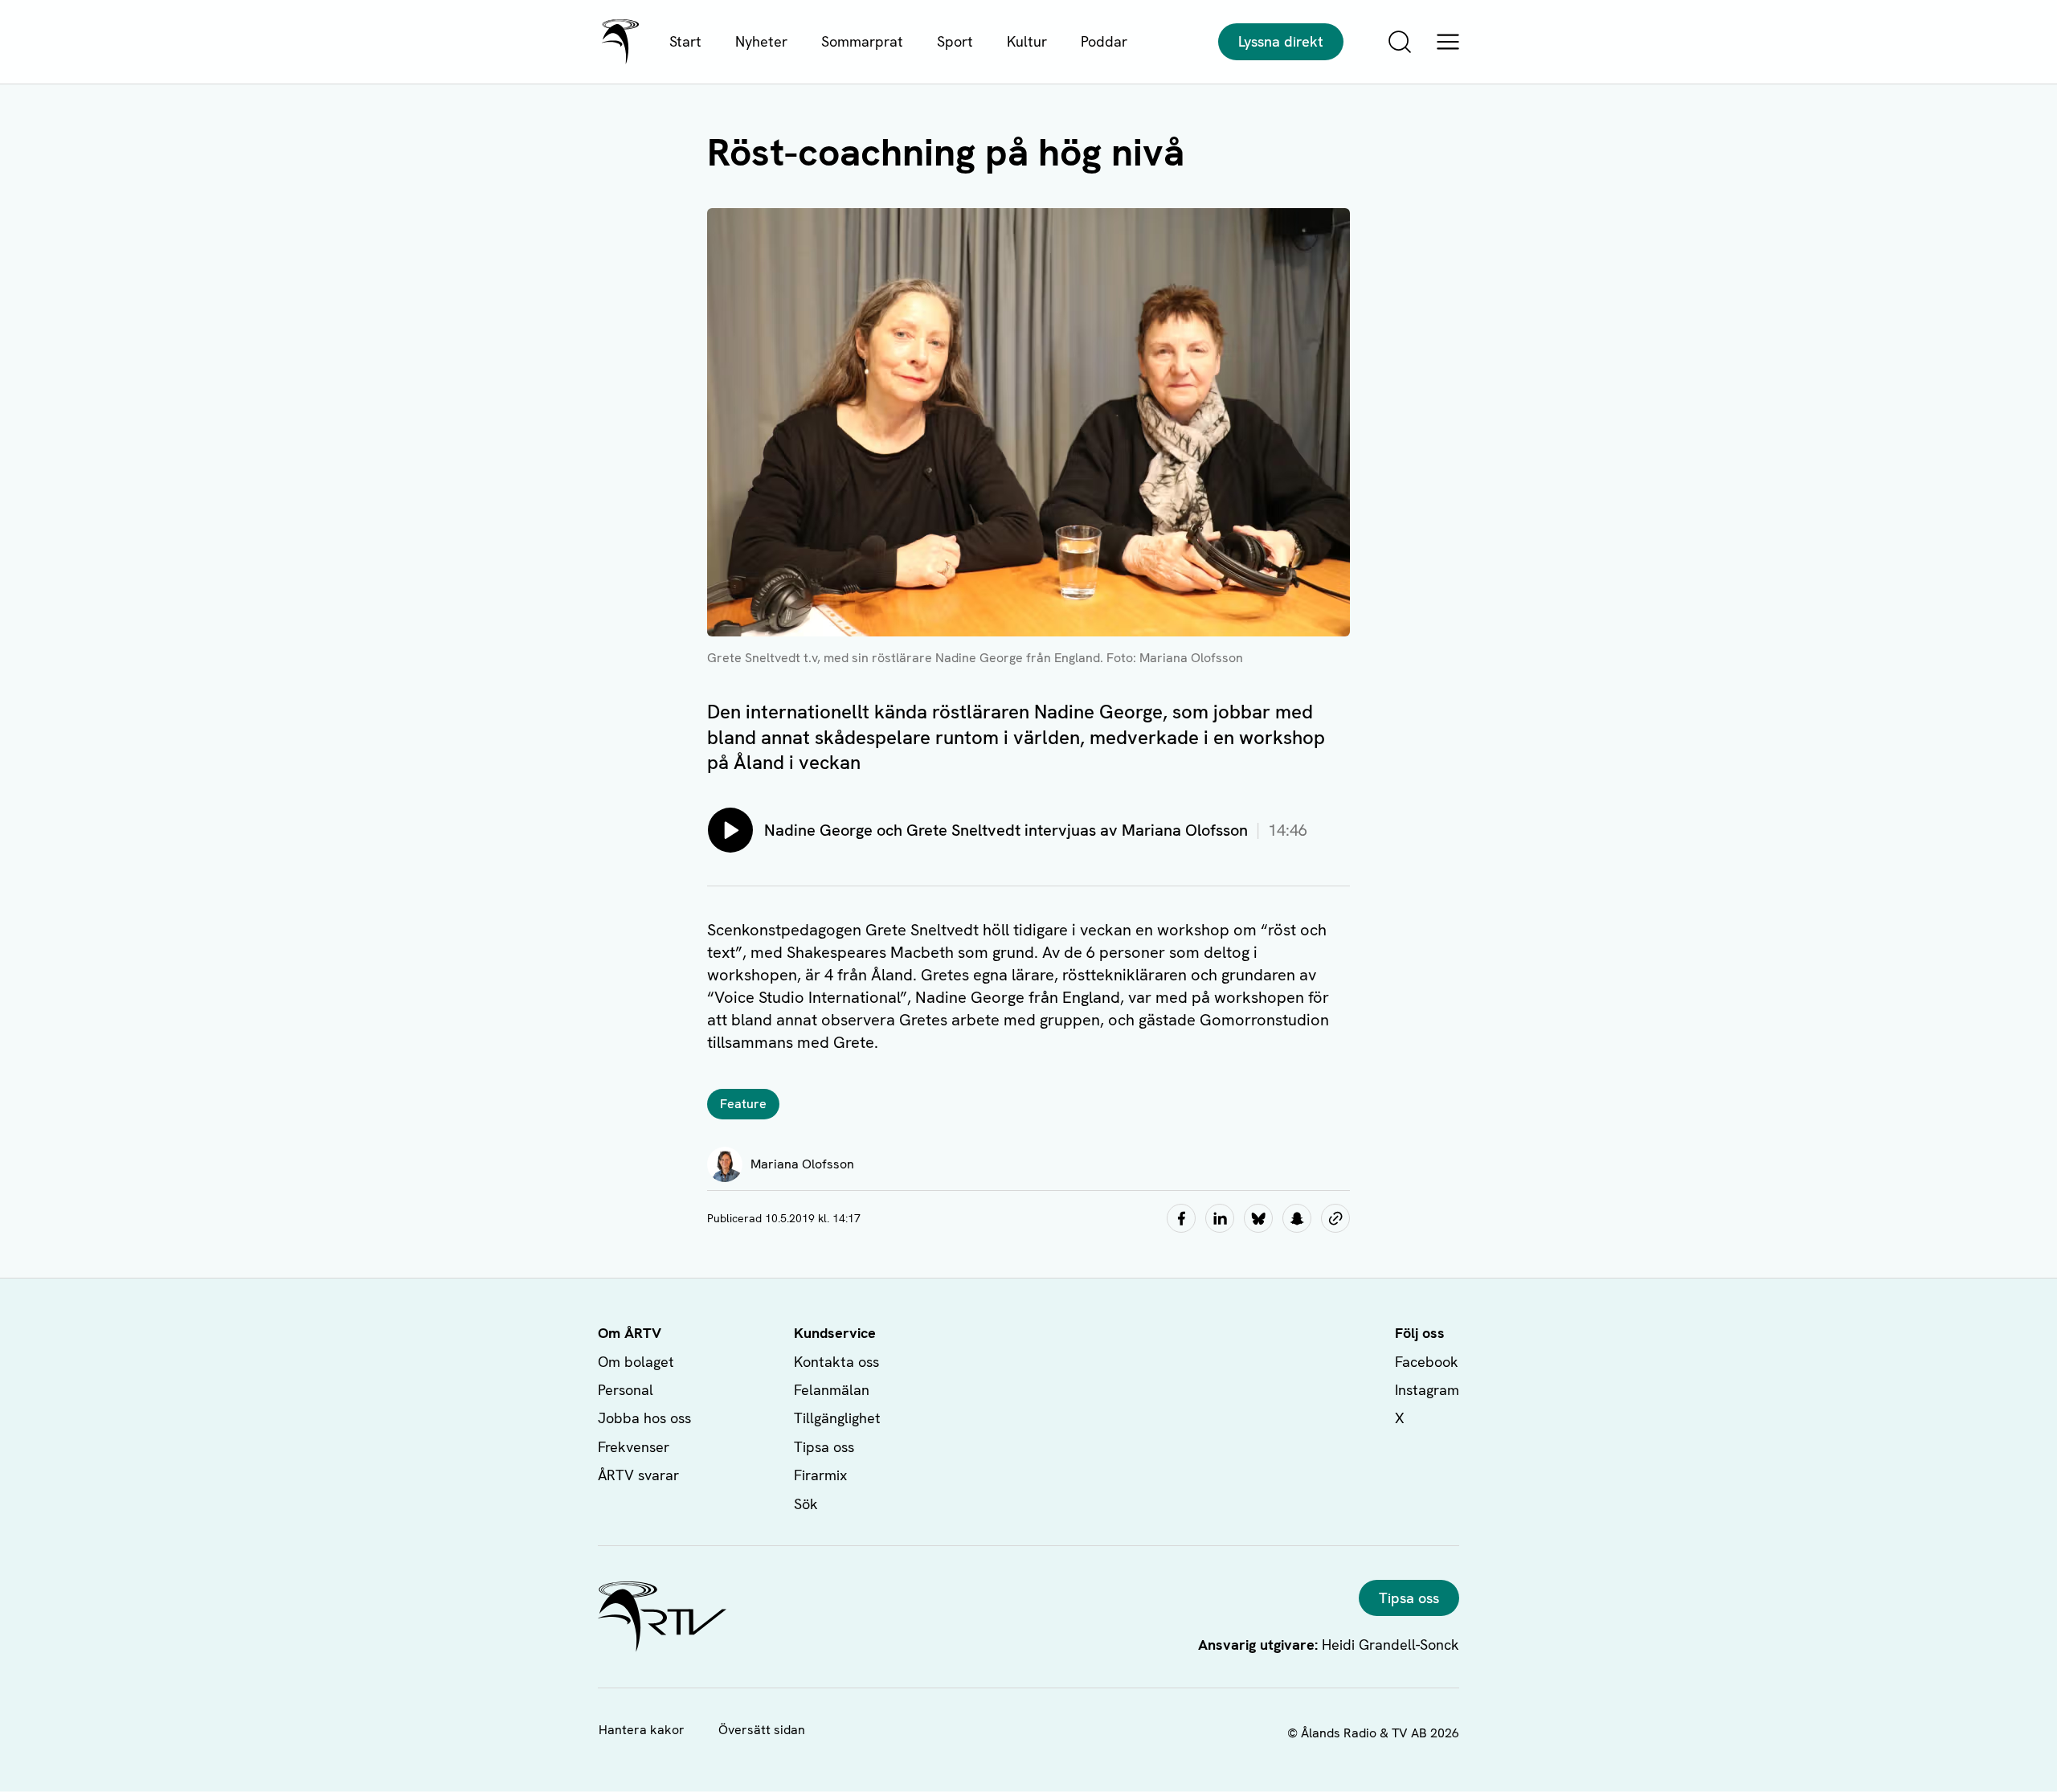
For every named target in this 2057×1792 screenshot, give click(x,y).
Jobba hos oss (644, 1418)
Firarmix (820, 1475)
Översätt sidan (762, 1730)
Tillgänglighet (837, 1418)
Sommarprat (862, 41)
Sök (806, 1504)
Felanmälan (832, 1390)
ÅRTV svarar (638, 1475)
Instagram (1427, 1390)
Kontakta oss (836, 1362)
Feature (743, 1104)
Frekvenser (634, 1447)
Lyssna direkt (1281, 41)
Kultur (1027, 41)
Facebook (1427, 1362)
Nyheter (761, 41)
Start (685, 41)
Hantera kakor (642, 1730)
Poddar (1104, 41)
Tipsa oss (824, 1447)
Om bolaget (636, 1362)
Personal (626, 1390)
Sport (955, 41)
